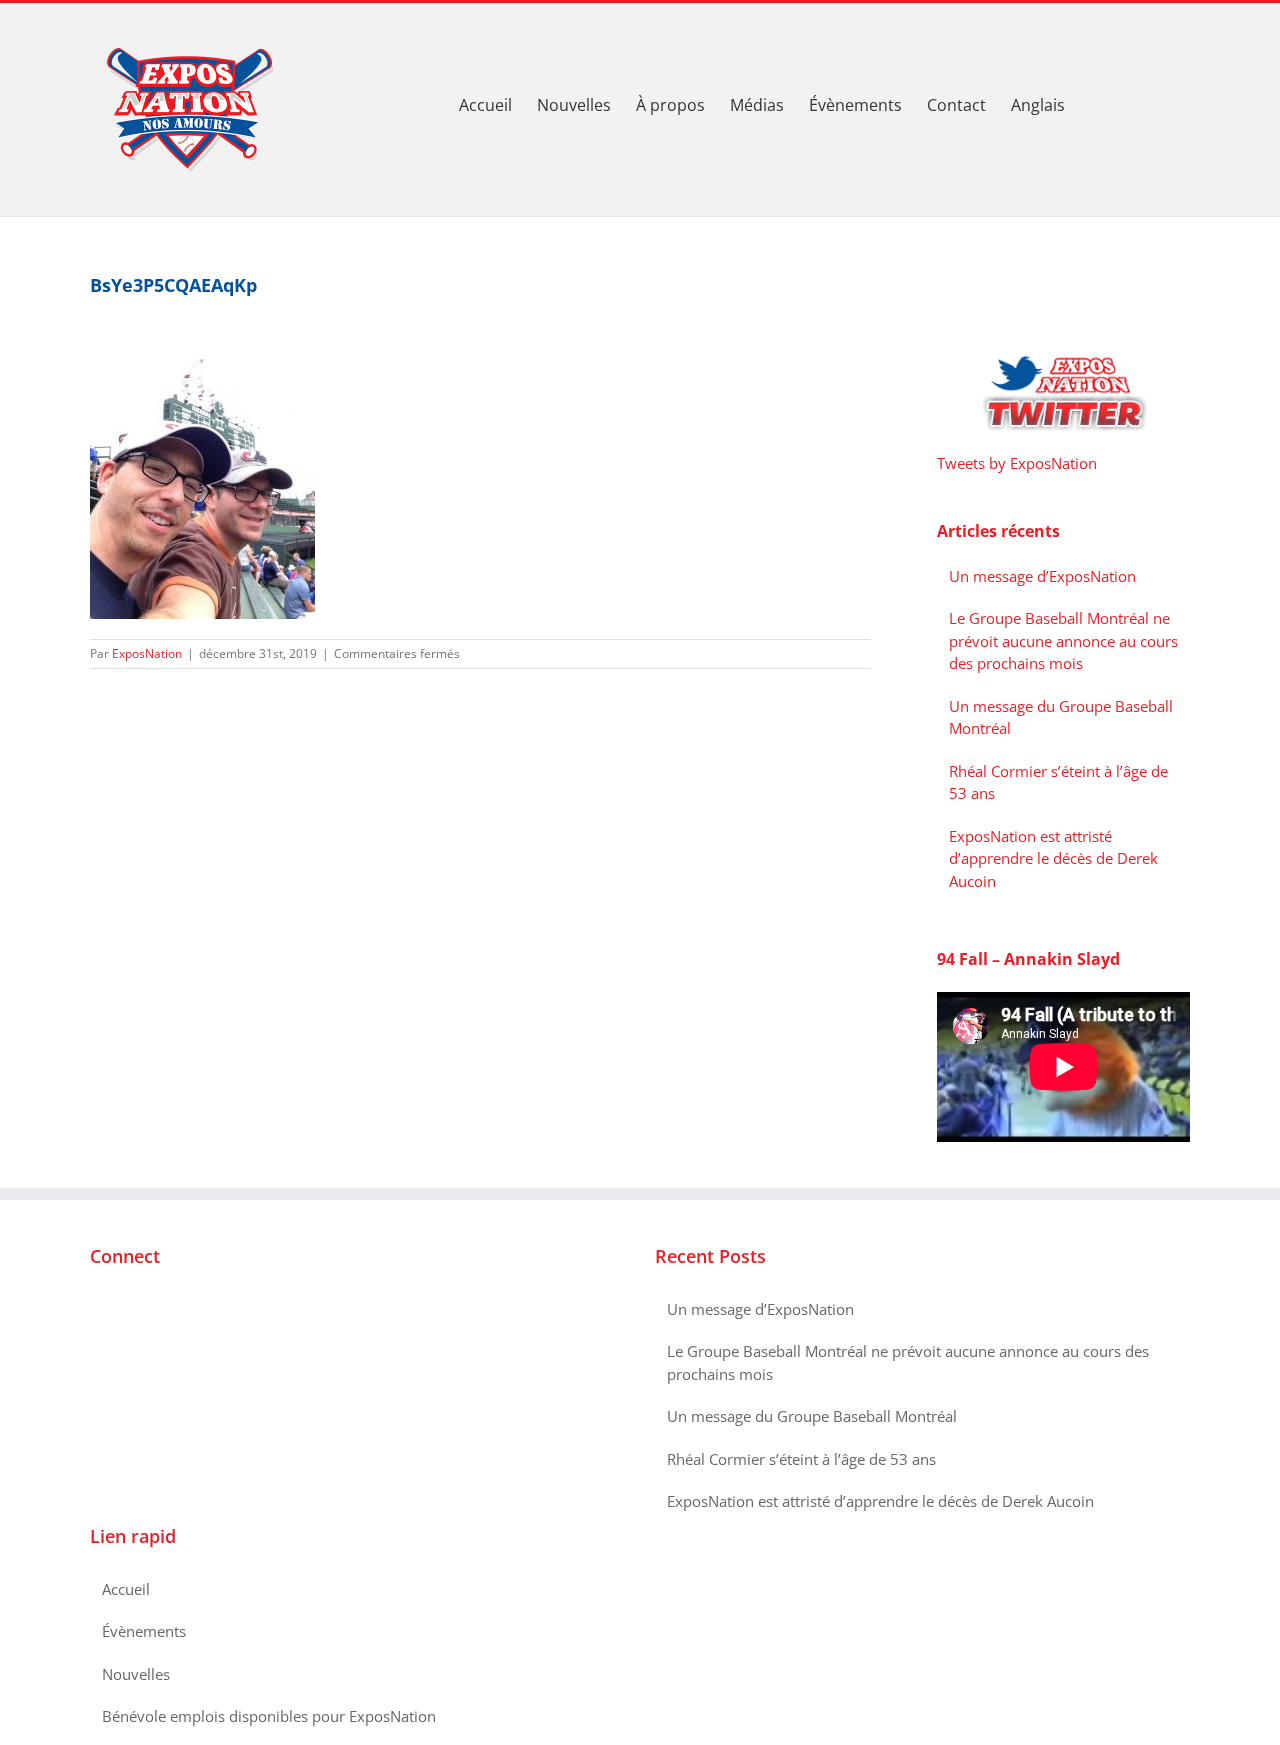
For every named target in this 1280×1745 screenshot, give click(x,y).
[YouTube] (150, 1310)
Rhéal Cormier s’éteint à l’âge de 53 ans (801, 1459)
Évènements (144, 1631)
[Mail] (177, 1310)
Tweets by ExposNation (1017, 463)
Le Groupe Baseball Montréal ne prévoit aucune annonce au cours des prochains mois (1063, 640)
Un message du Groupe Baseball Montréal (812, 1416)
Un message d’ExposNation (1042, 576)
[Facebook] (96, 1310)
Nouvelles (136, 1674)
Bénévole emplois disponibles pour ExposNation (269, 1716)
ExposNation (147, 653)
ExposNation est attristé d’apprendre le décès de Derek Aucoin (1053, 858)
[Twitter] (123, 1310)
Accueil (126, 1589)
